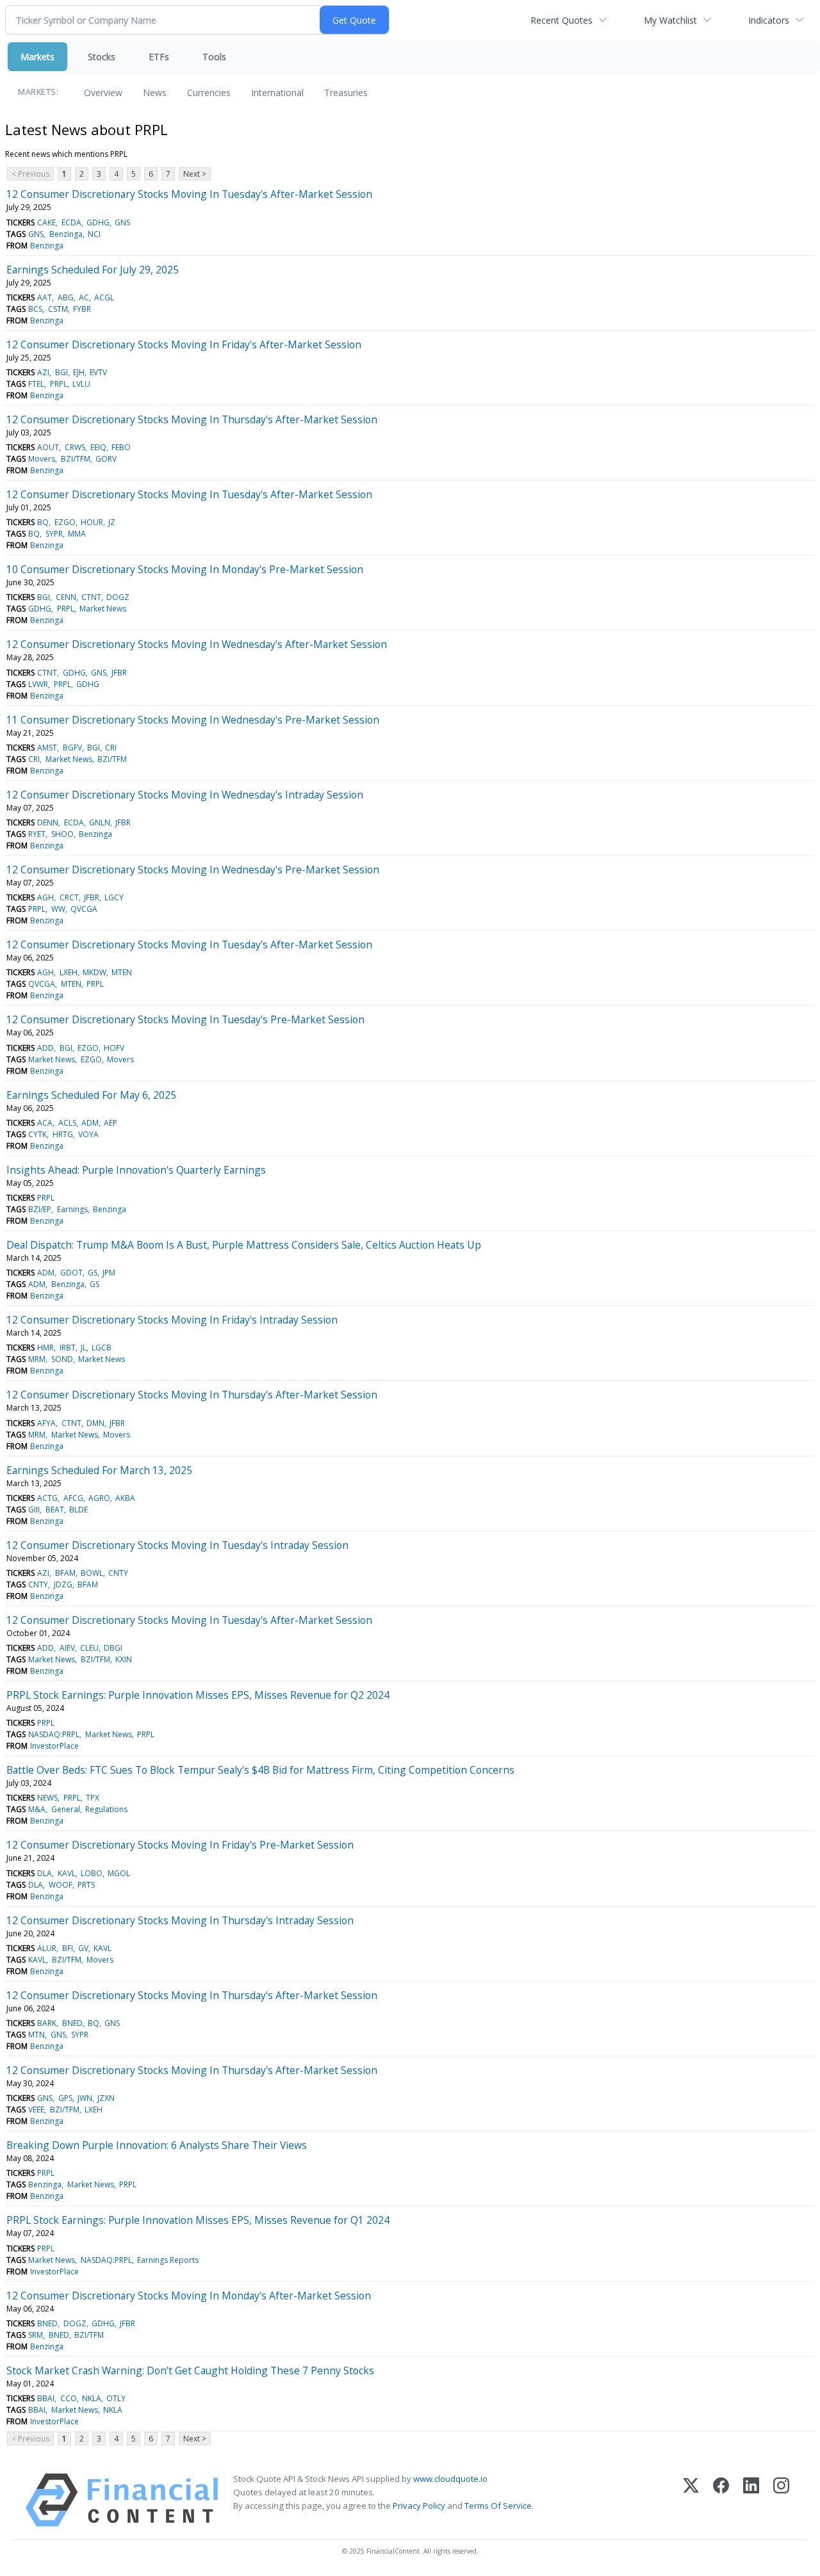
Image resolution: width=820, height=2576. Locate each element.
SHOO (62, 834)
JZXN (106, 2098)
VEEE (36, 2110)
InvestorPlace (54, 1746)
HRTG (63, 1134)
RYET (37, 834)
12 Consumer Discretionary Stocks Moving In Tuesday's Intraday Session (177, 1545)
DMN (95, 1423)
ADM (90, 1123)
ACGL (104, 297)
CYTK (37, 1134)
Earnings (72, 1209)
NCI (94, 234)
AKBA (125, 1498)
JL (84, 1348)
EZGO (65, 522)
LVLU (81, 384)
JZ (112, 522)
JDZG (63, 1584)
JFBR (119, 673)
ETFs (159, 57)
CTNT (91, 597)
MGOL (119, 1873)
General (66, 1809)
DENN (48, 822)
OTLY (116, 2398)
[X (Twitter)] (691, 2500)
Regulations (106, 1809)
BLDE (78, 1510)
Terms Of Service (498, 2506)
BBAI (46, 2398)
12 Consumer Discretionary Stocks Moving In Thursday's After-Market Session (192, 419)
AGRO (99, 1498)
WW (58, 909)
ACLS (67, 1123)
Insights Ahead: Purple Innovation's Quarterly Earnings (136, 1170)
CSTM (58, 309)
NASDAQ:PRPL (54, 1734)
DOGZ (118, 597)
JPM (109, 1273)
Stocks (102, 57)
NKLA (92, 2398)
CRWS (75, 447)
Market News (103, 609)
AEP (111, 1123)
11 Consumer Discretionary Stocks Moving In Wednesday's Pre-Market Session (193, 720)
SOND (62, 1359)
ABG (66, 297)
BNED (72, 2023)
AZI (43, 372)
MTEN (122, 972)
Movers (42, 459)
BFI (68, 1948)
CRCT (69, 897)
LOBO (92, 1873)
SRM (36, 2335)
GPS (65, 2098)
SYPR (54, 534)
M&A (37, 1809)
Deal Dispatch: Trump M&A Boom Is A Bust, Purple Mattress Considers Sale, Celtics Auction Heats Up (244, 1245)
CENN (66, 597)
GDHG (98, 223)
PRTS (86, 1885)
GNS (122, 223)
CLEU (89, 1648)
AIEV (67, 1648)
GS (93, 1273)
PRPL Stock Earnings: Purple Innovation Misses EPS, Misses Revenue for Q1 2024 (198, 2220)
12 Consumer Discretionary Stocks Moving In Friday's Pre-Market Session (180, 1845)
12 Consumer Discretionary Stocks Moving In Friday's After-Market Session (184, 344)
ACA (45, 1123)
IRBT (68, 1348)
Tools (214, 57)
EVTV (98, 372)
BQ (43, 522)
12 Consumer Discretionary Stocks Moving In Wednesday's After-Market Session (197, 644)
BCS (35, 309)
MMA (77, 534)
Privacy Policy (419, 2506)
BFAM (65, 1573)
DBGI (113, 1648)
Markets (37, 57)
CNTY (118, 1573)
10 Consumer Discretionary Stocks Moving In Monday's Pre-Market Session (185, 569)
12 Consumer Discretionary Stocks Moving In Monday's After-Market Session (189, 2296)
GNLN (100, 822)
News (155, 93)
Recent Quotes (562, 20)
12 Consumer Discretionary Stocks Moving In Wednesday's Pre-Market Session (193, 870)
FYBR (82, 309)
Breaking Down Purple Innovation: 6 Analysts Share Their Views (157, 2145)
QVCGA (84, 909)
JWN (85, 2098)
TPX (93, 1798)
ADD (45, 1048)
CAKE (46, 223)
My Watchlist (670, 20)
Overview (103, 93)
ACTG (47, 1498)
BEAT (55, 1510)
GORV (106, 459)
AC (84, 297)
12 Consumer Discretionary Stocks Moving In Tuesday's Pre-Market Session (185, 1019)
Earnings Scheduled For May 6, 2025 (91, 1095)
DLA (45, 1873)
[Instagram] (781, 2500)
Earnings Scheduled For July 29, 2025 (93, 270)
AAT (45, 297)
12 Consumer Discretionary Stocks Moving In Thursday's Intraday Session (180, 1920)
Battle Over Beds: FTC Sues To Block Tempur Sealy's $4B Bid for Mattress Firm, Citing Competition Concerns (260, 1770)
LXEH (69, 972)
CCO (69, 2398)
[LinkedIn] (751, 2500)
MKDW (94, 972)
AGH (45, 897)
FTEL (36, 384)
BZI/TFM (76, 459)
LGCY (114, 897)
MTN (37, 2035)
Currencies (209, 93)
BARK (47, 2023)
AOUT (48, 447)
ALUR (47, 1948)
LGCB (102, 1348)
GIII (34, 1510)
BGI (61, 372)
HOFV (114, 1048)
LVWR (38, 684)
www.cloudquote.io (450, 2479)
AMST (47, 748)
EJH (79, 372)
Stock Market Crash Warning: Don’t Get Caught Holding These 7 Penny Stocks (190, 2370)
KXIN (124, 1659)
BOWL (92, 1573)
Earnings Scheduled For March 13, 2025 (99, 1470)
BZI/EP (40, 1209)
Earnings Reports (168, 2260)
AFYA (46, 1423)
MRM (37, 1359)
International (277, 93)
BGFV (72, 748)
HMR (45, 1348)
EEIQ (98, 447)
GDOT (71, 1273)
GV (83, 1948)
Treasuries (346, 93)
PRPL (59, 384)
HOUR (92, 522)
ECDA (71, 223)
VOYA (88, 1134)
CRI (111, 748)
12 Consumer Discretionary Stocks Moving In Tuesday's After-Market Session (189, 194)
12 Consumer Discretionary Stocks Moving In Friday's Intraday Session (172, 1320)
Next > (195, 174)
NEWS (47, 1798)
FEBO (121, 447)
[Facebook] (721, 2500)
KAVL (67, 1873)
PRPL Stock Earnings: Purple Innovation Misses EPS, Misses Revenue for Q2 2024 (198, 1695)
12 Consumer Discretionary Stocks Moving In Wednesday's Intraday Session (185, 795)
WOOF (61, 1885)
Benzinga (66, 234)
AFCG (73, 1498)
